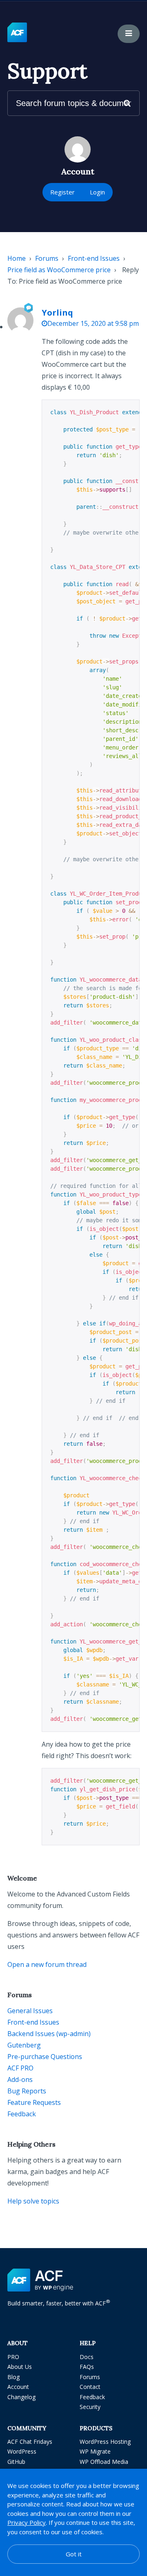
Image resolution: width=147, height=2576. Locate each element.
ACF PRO (20, 2068)
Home (17, 258)
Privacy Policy (27, 2522)
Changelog (21, 2397)
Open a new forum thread (47, 1964)
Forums (47, 258)
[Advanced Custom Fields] (17, 33)
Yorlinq (57, 313)
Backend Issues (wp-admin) (49, 2034)
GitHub (16, 2462)
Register (62, 192)
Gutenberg (24, 2045)
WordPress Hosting (105, 2442)
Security (90, 2407)
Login (97, 192)
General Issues (30, 2011)
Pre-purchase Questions (45, 2057)
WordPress (22, 2451)
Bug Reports (27, 2091)
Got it (74, 2554)
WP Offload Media (104, 2462)
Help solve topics (33, 2201)
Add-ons (20, 2079)
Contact (90, 2387)
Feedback (22, 2114)
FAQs (87, 2367)
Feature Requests (34, 2102)
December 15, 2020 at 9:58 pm (93, 323)
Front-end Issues (94, 258)
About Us (20, 2367)
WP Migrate (95, 2451)
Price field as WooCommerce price (59, 270)
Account (18, 2387)
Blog (13, 2377)
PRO (13, 2357)
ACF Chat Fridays (30, 2442)
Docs (87, 2357)
